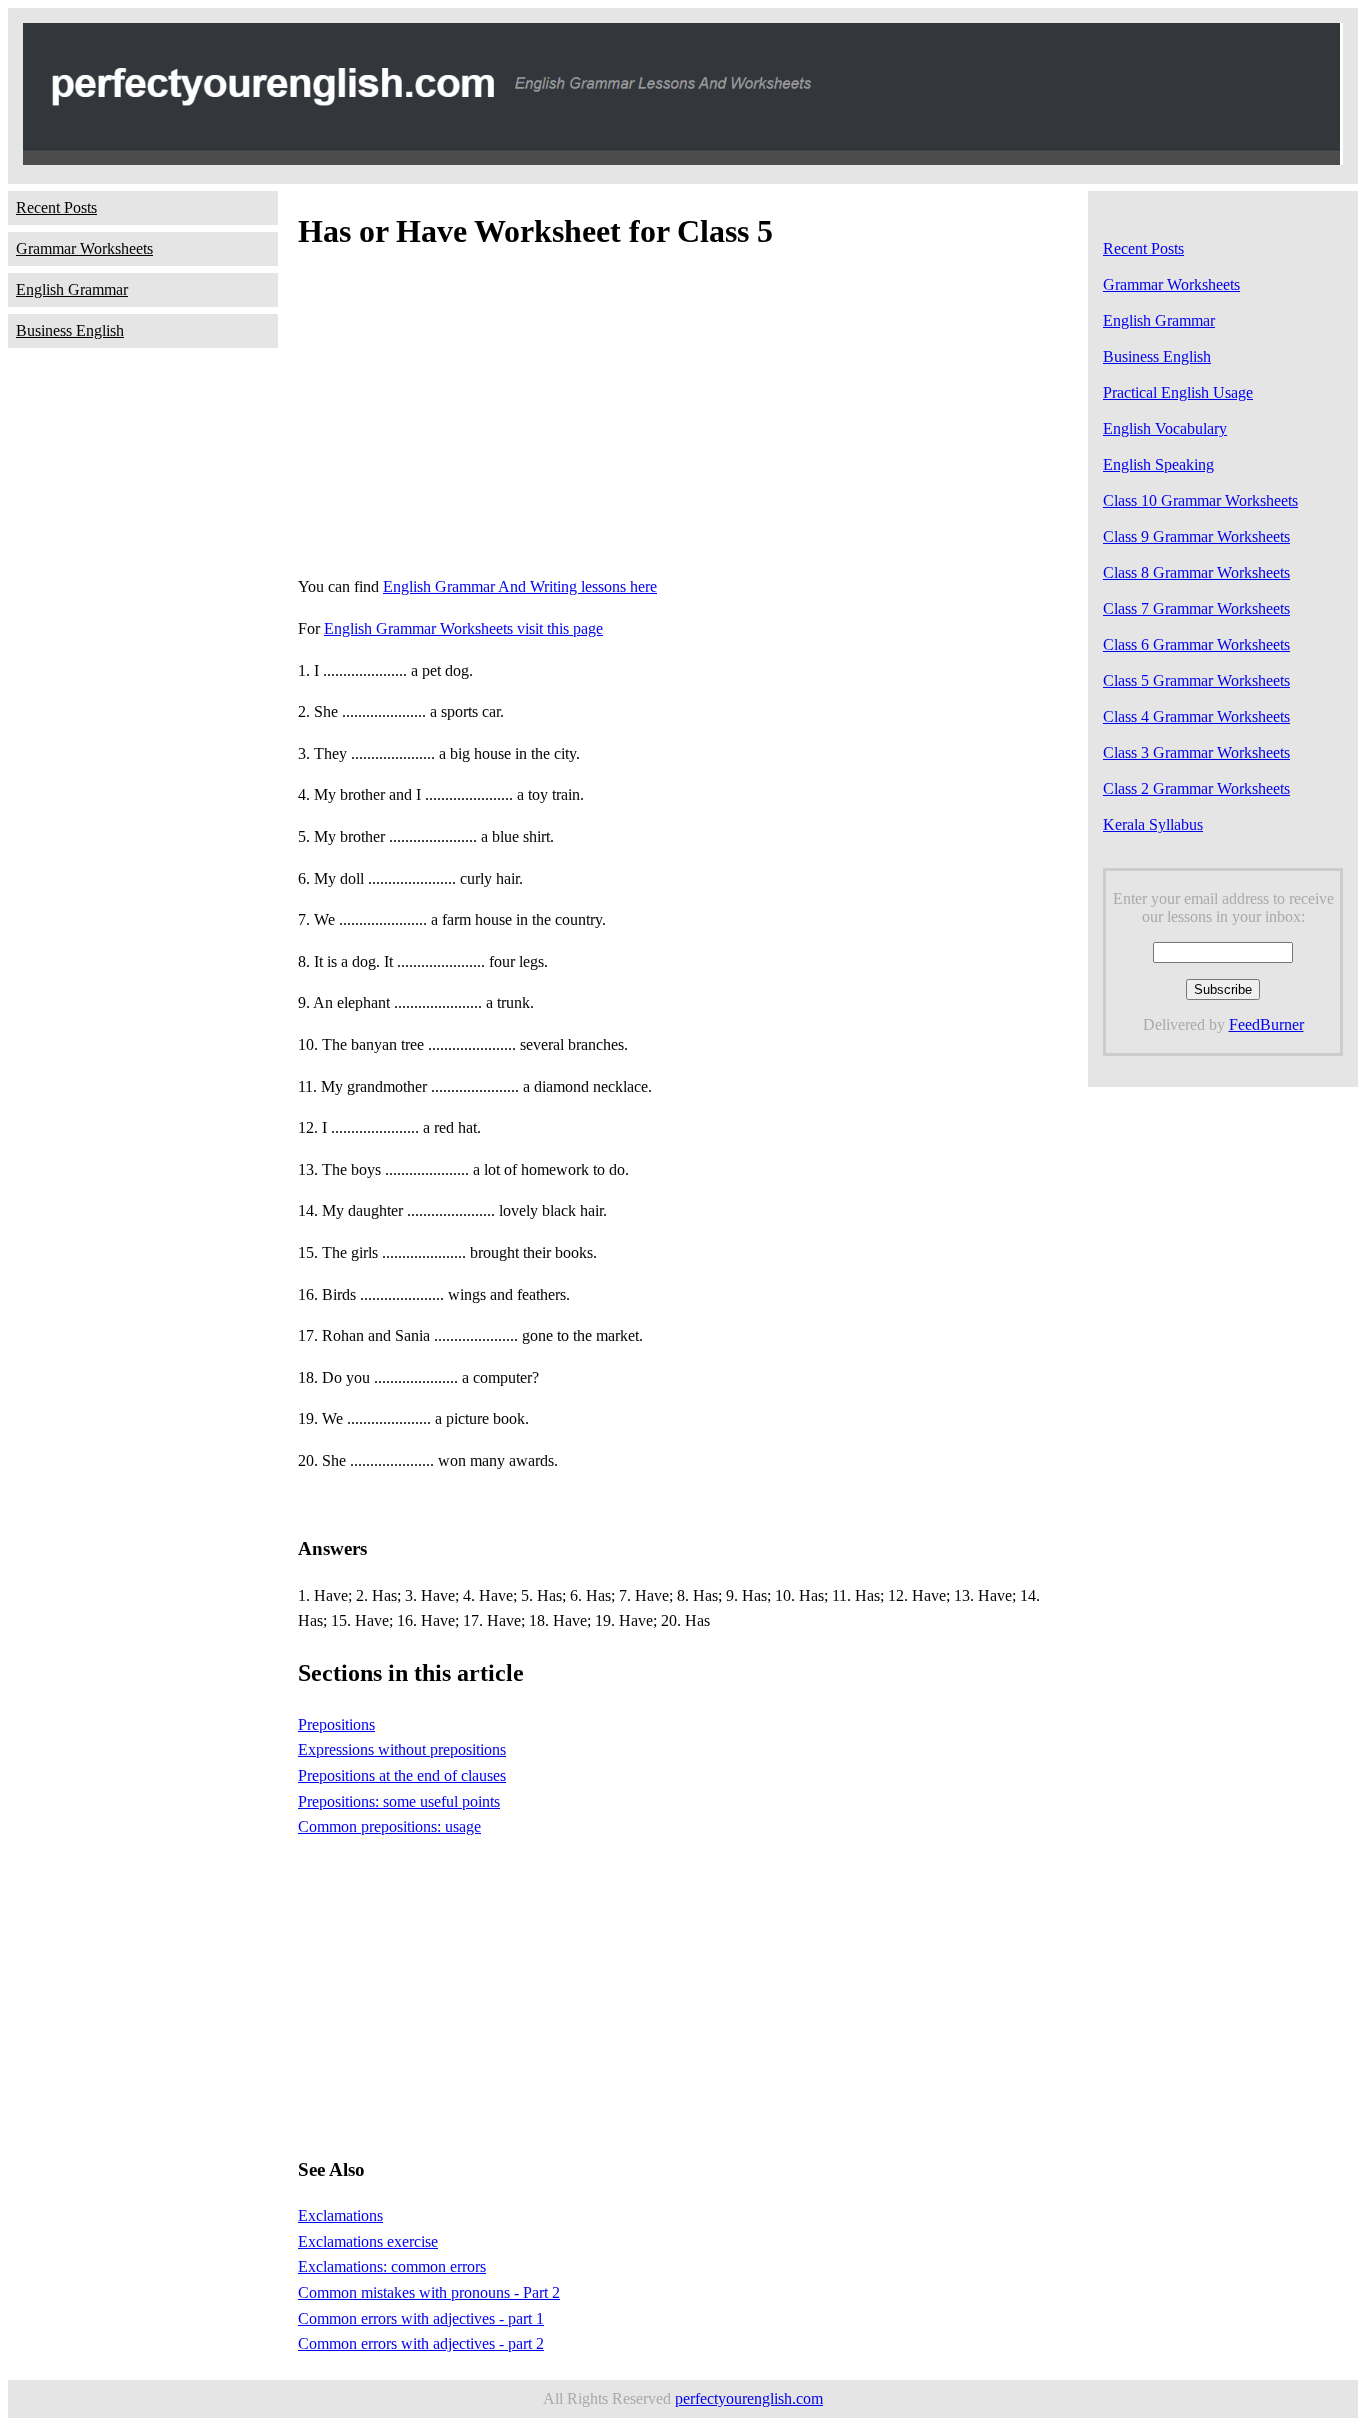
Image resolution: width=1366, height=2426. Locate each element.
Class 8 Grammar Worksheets (1196, 572)
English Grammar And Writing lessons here (520, 586)
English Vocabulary (1165, 428)
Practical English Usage (1178, 392)
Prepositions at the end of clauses (402, 1775)
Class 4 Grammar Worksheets (1196, 716)
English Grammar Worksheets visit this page (463, 628)
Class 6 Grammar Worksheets (1196, 644)
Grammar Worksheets (84, 248)
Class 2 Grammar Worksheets (1196, 788)
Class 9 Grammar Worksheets (1196, 536)
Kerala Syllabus (1153, 824)
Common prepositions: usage (389, 1826)
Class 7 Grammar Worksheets (1196, 608)
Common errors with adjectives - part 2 (421, 2343)
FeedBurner (1266, 1024)
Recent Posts (56, 207)
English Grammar (72, 289)
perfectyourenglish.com (749, 2398)
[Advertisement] (683, 418)
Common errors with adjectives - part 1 (421, 2318)
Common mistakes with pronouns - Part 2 (429, 2292)
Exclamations (340, 2215)
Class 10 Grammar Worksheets (1200, 500)
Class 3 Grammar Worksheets (1196, 752)
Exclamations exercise (368, 2241)
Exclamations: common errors (392, 2266)
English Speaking (1158, 464)
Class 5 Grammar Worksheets (1196, 680)
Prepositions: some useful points (399, 1801)
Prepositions (336, 1724)
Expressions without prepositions (402, 1749)
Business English (70, 330)
